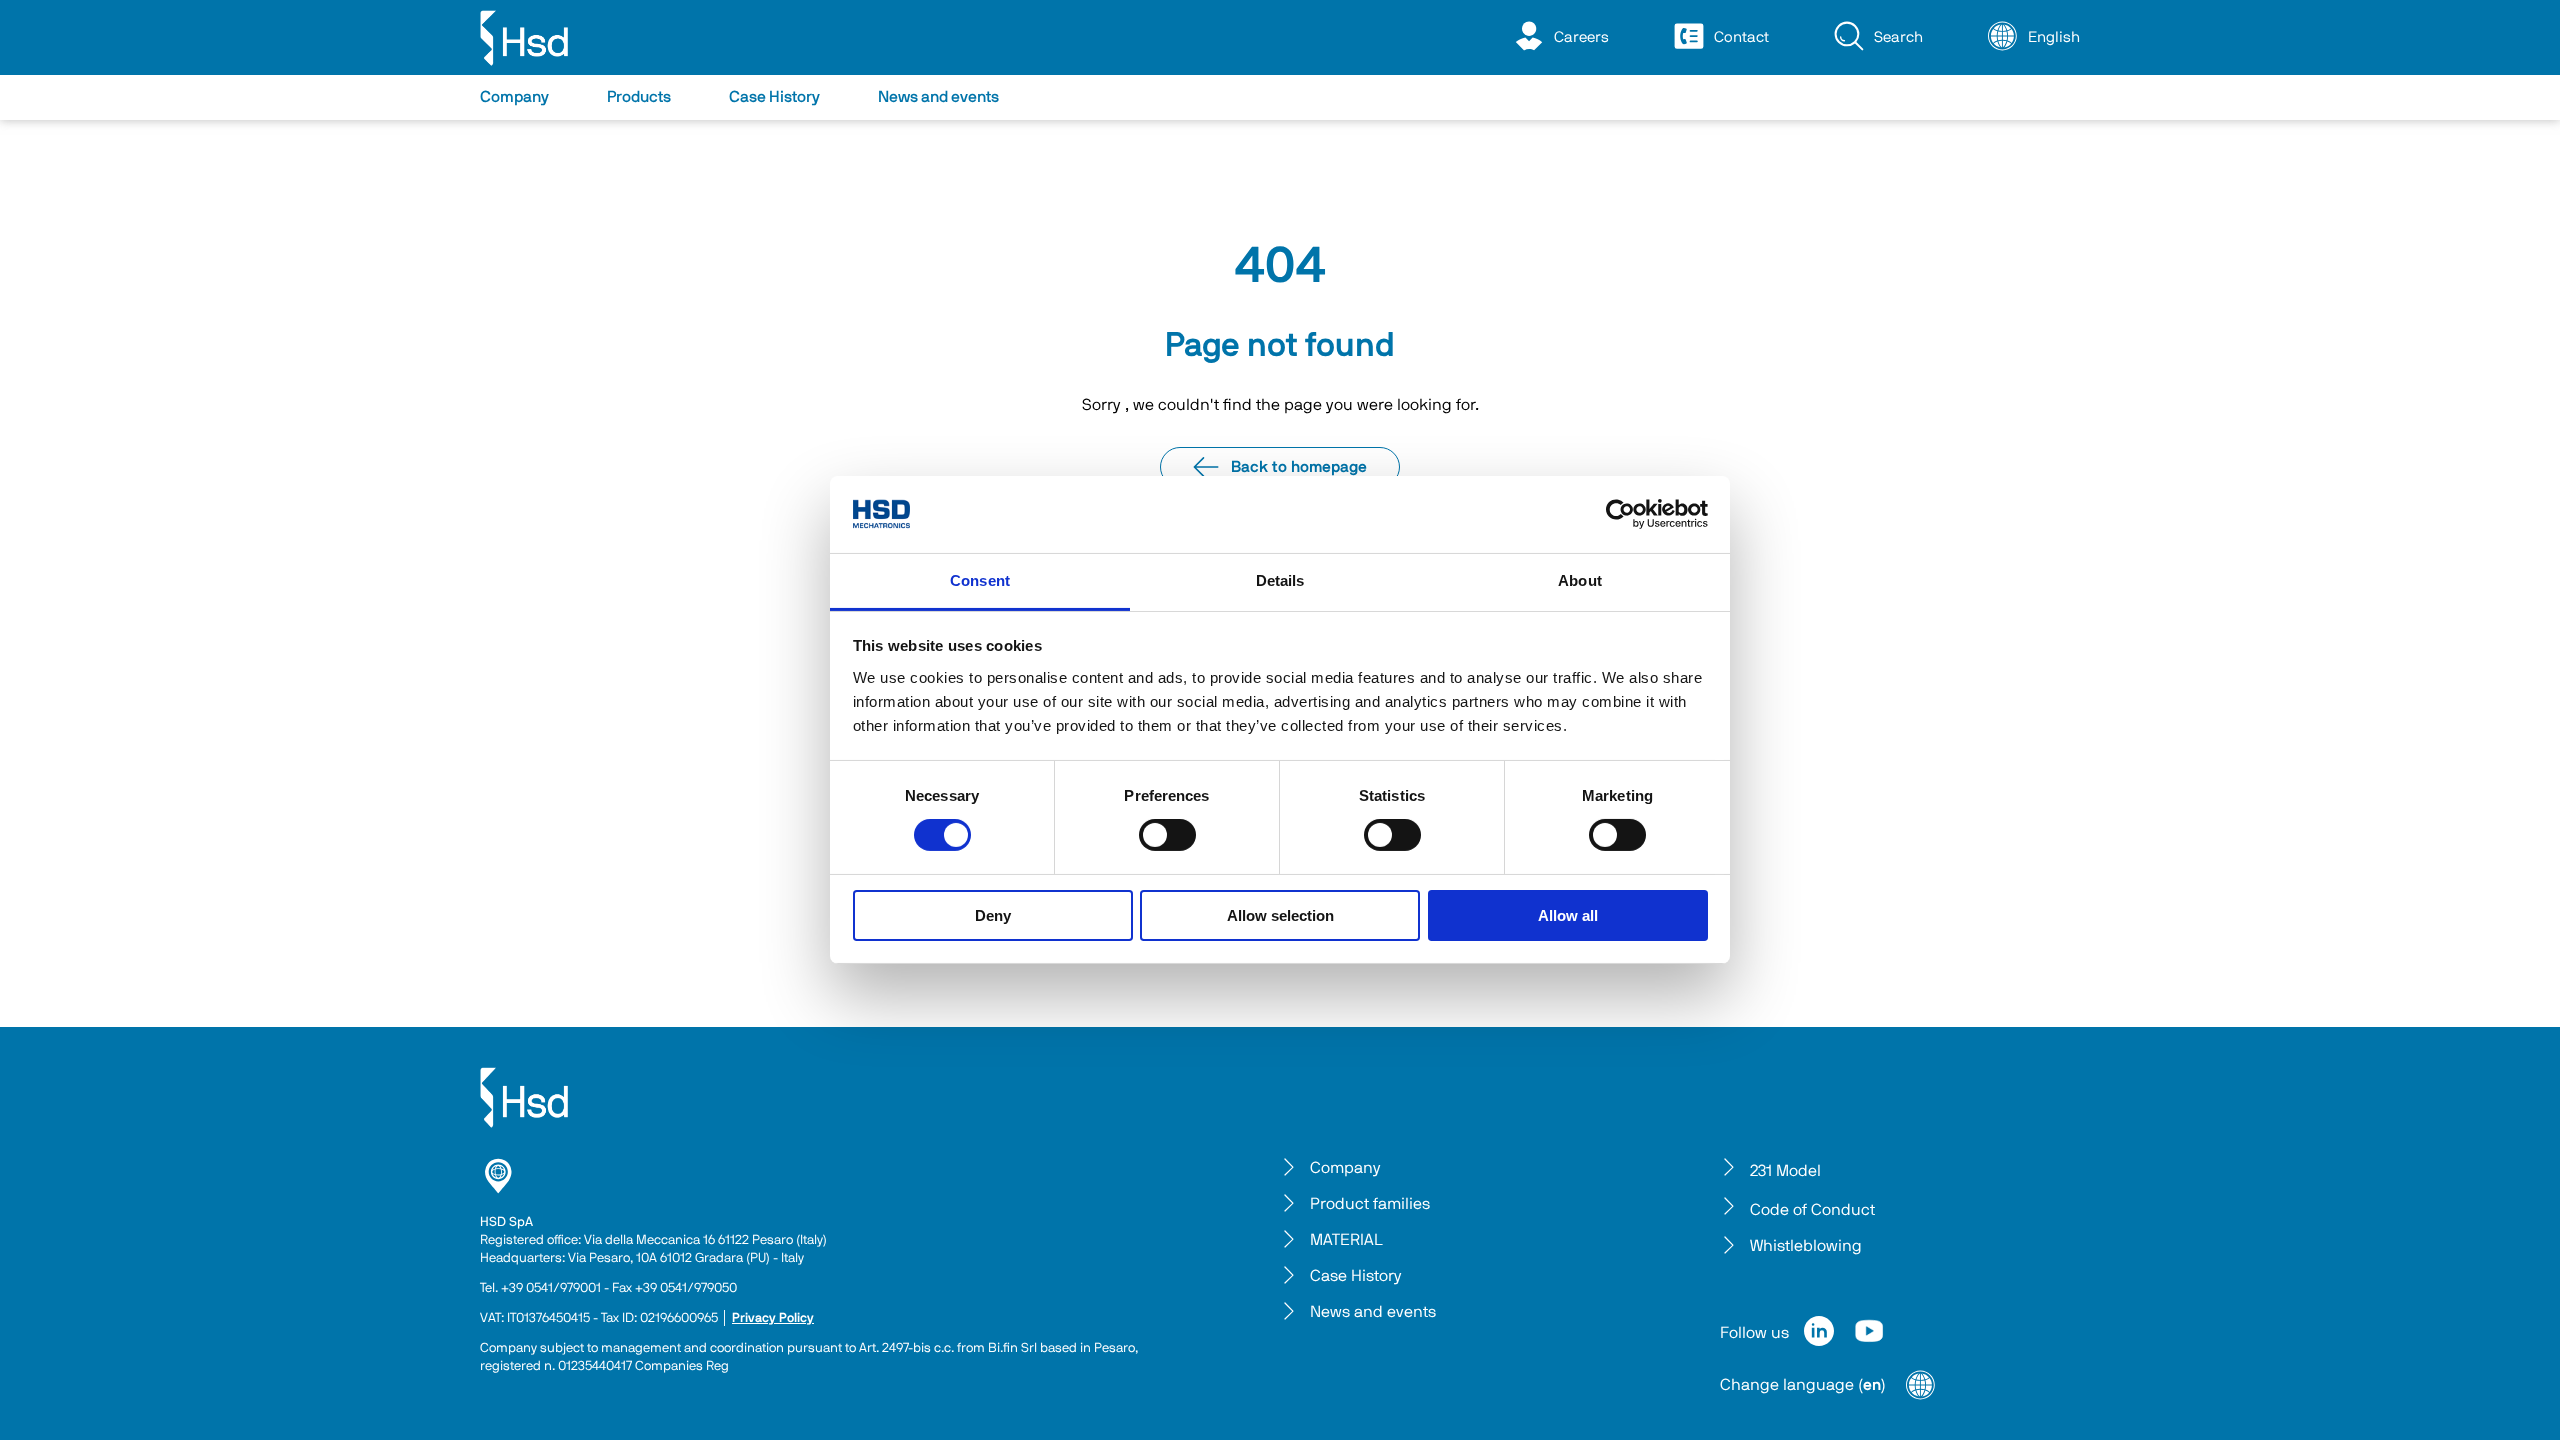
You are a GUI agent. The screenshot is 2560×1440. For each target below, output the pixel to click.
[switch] (1167, 835)
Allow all (1568, 915)
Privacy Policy (773, 1318)
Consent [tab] (980, 580)
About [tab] (1580, 580)
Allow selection (1280, 915)
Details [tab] (1280, 580)
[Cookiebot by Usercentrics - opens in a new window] (1620, 514)
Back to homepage (1299, 467)
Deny (993, 915)
